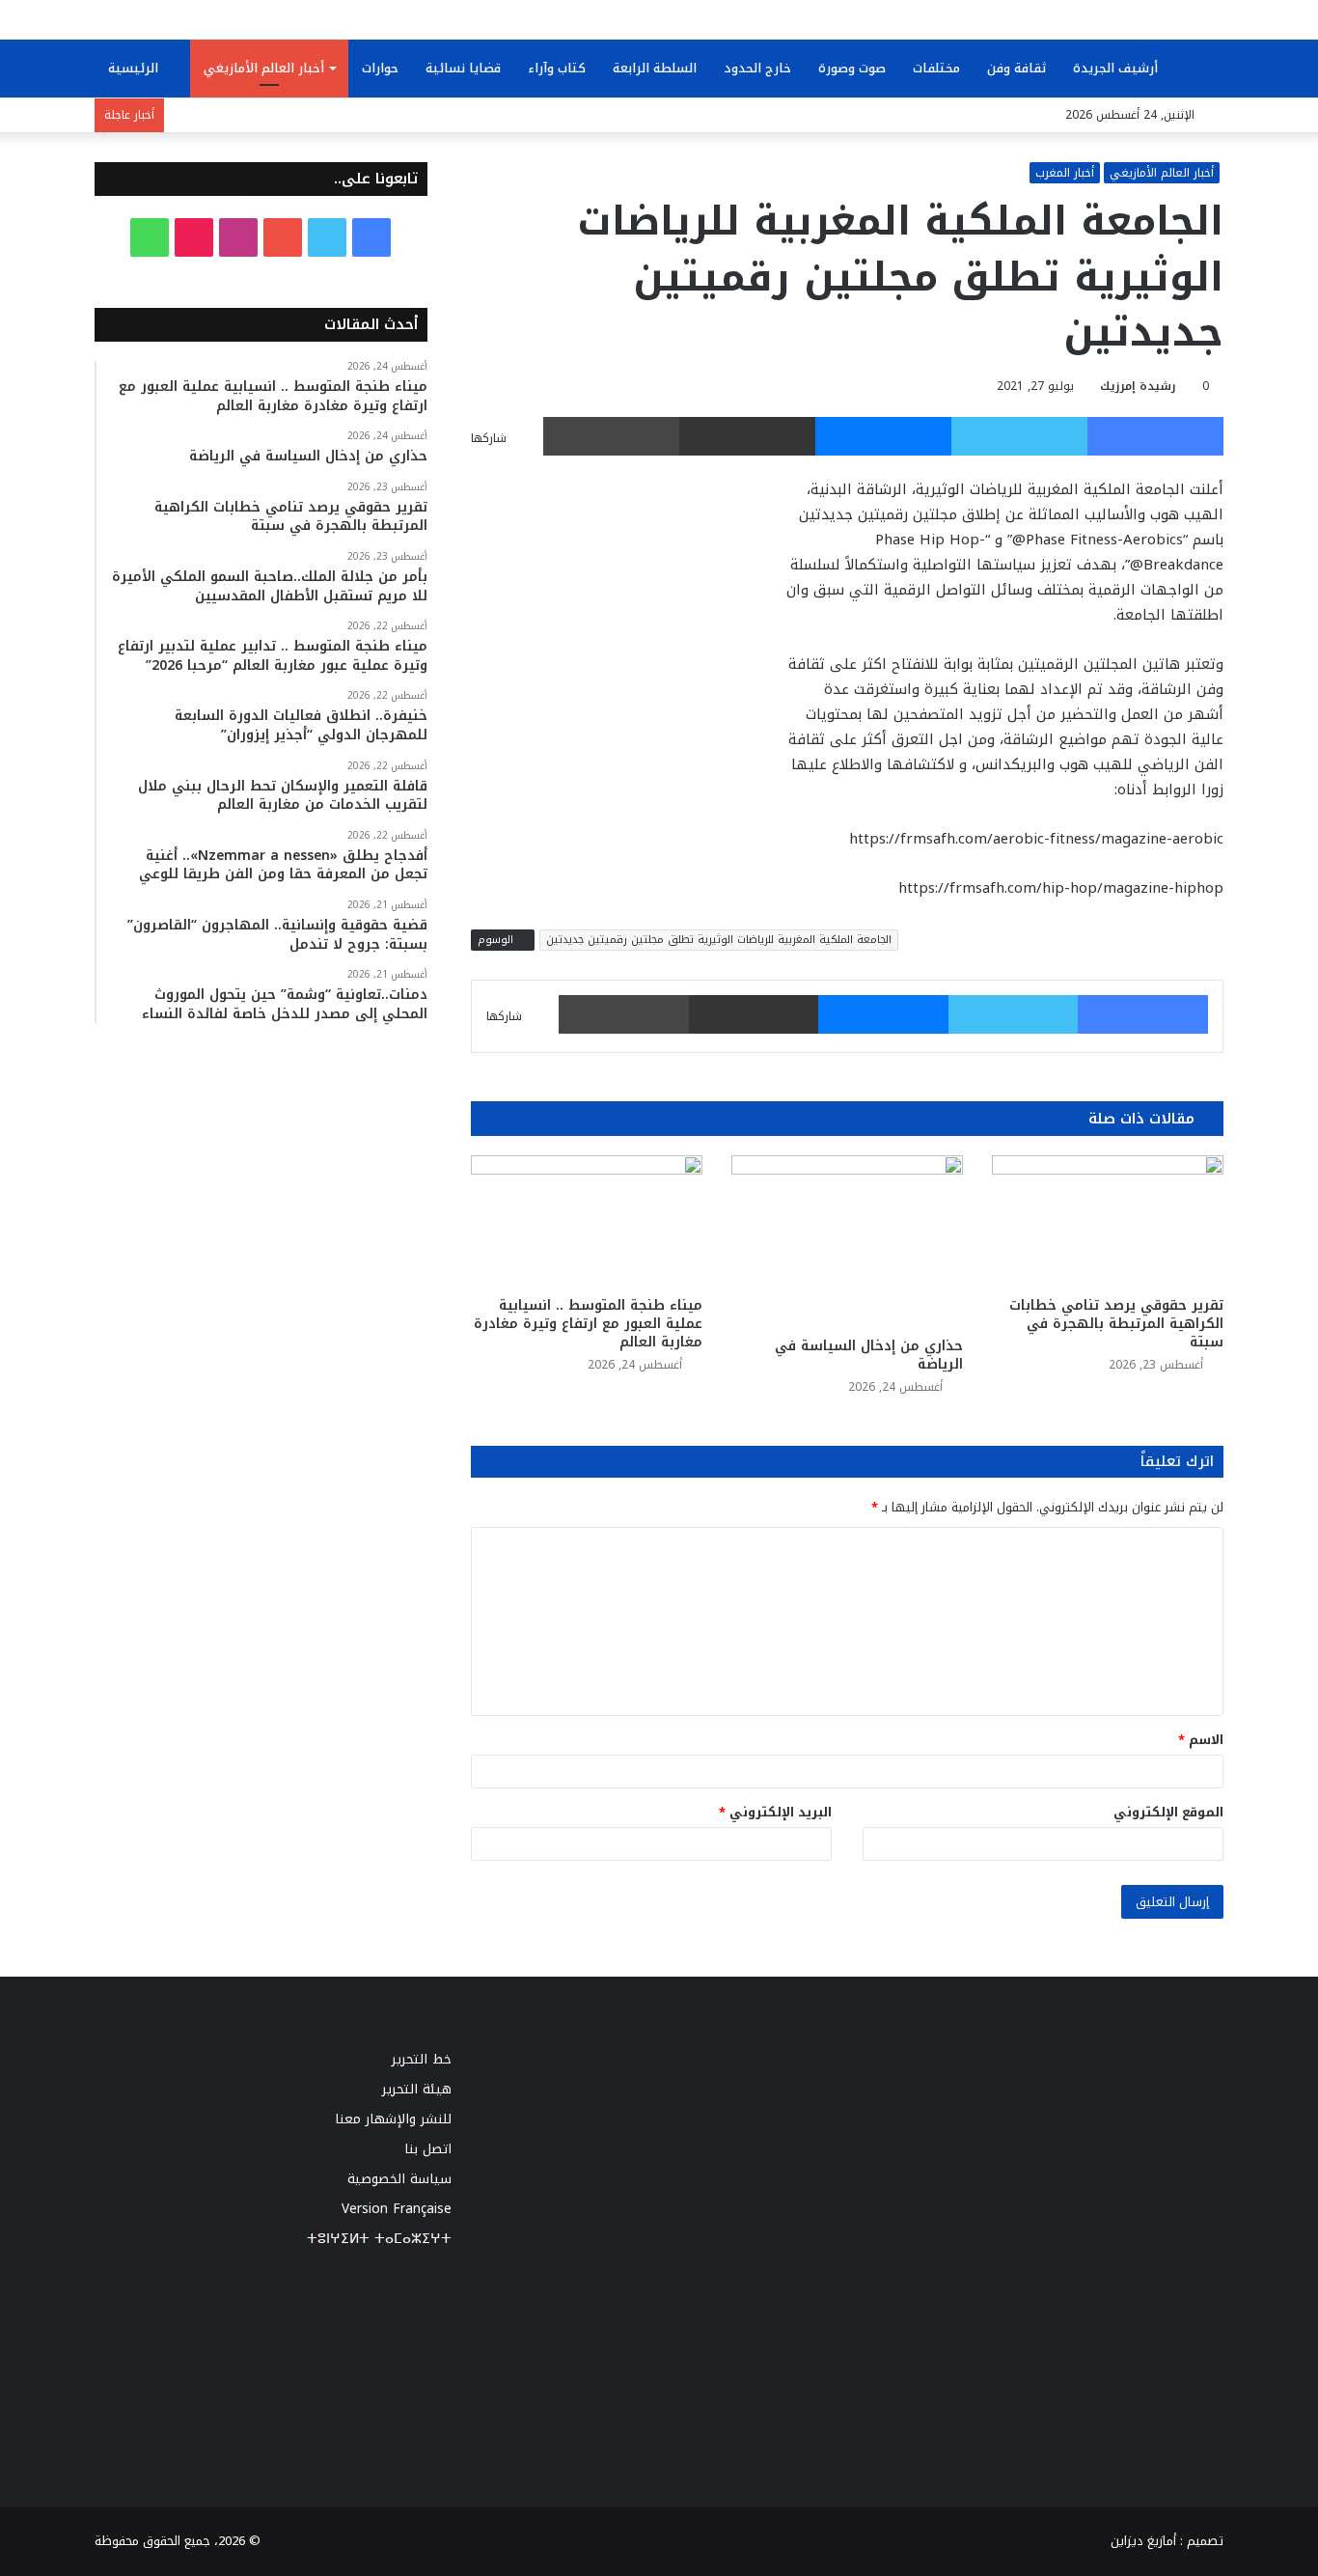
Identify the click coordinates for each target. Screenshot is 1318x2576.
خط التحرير (422, 2059)
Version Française (397, 2209)
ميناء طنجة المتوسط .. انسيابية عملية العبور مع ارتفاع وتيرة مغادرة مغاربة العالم (588, 1324)
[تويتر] (1019, 436)
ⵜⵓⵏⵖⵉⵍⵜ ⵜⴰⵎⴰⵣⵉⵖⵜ (379, 2239)
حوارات (380, 68)
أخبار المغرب (1065, 173)
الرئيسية (135, 68)
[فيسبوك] (1155, 436)
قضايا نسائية (463, 68)
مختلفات (936, 68)
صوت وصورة (852, 68)
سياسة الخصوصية (399, 2179)
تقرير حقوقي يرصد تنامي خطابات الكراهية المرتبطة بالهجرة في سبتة (1116, 1324)
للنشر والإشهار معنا (393, 2119)
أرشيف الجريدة (1117, 68)
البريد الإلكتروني (775, 1812)
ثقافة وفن (1016, 68)
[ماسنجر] (883, 436)
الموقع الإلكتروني (1168, 1812)
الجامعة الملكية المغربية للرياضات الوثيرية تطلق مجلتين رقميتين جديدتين (719, 940)
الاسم (1201, 1740)
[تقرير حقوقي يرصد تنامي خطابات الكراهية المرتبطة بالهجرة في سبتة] (1108, 1220)
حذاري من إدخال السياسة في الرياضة (869, 1355)
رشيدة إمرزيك (1138, 386)
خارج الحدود (757, 68)
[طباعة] (611, 436)
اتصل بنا (428, 2149)
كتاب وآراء (557, 68)
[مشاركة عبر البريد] (747, 436)
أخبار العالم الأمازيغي (264, 68)
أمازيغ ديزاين (1143, 2541)
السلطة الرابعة (655, 68)
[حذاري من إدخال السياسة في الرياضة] (847, 1241)
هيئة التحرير (417, 2089)
